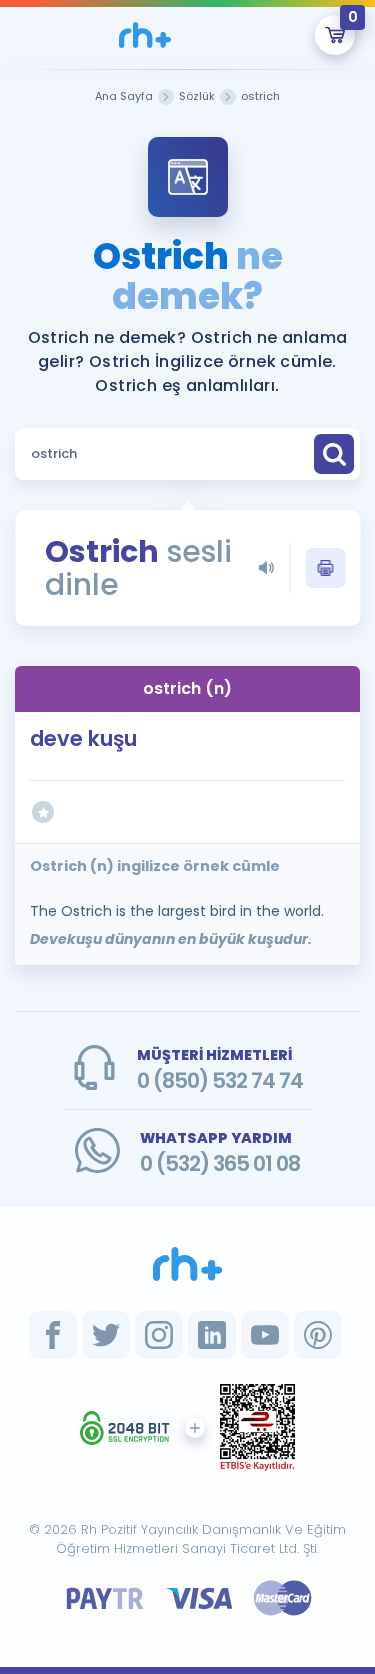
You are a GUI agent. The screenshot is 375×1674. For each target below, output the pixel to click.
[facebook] (53, 1335)
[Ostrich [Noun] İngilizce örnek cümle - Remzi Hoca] (145, 35)
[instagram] (159, 1335)
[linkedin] (212, 1335)
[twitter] (106, 1335)
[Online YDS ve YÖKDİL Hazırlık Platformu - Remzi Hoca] (188, 1264)
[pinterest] (318, 1335)
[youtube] (265, 1335)
